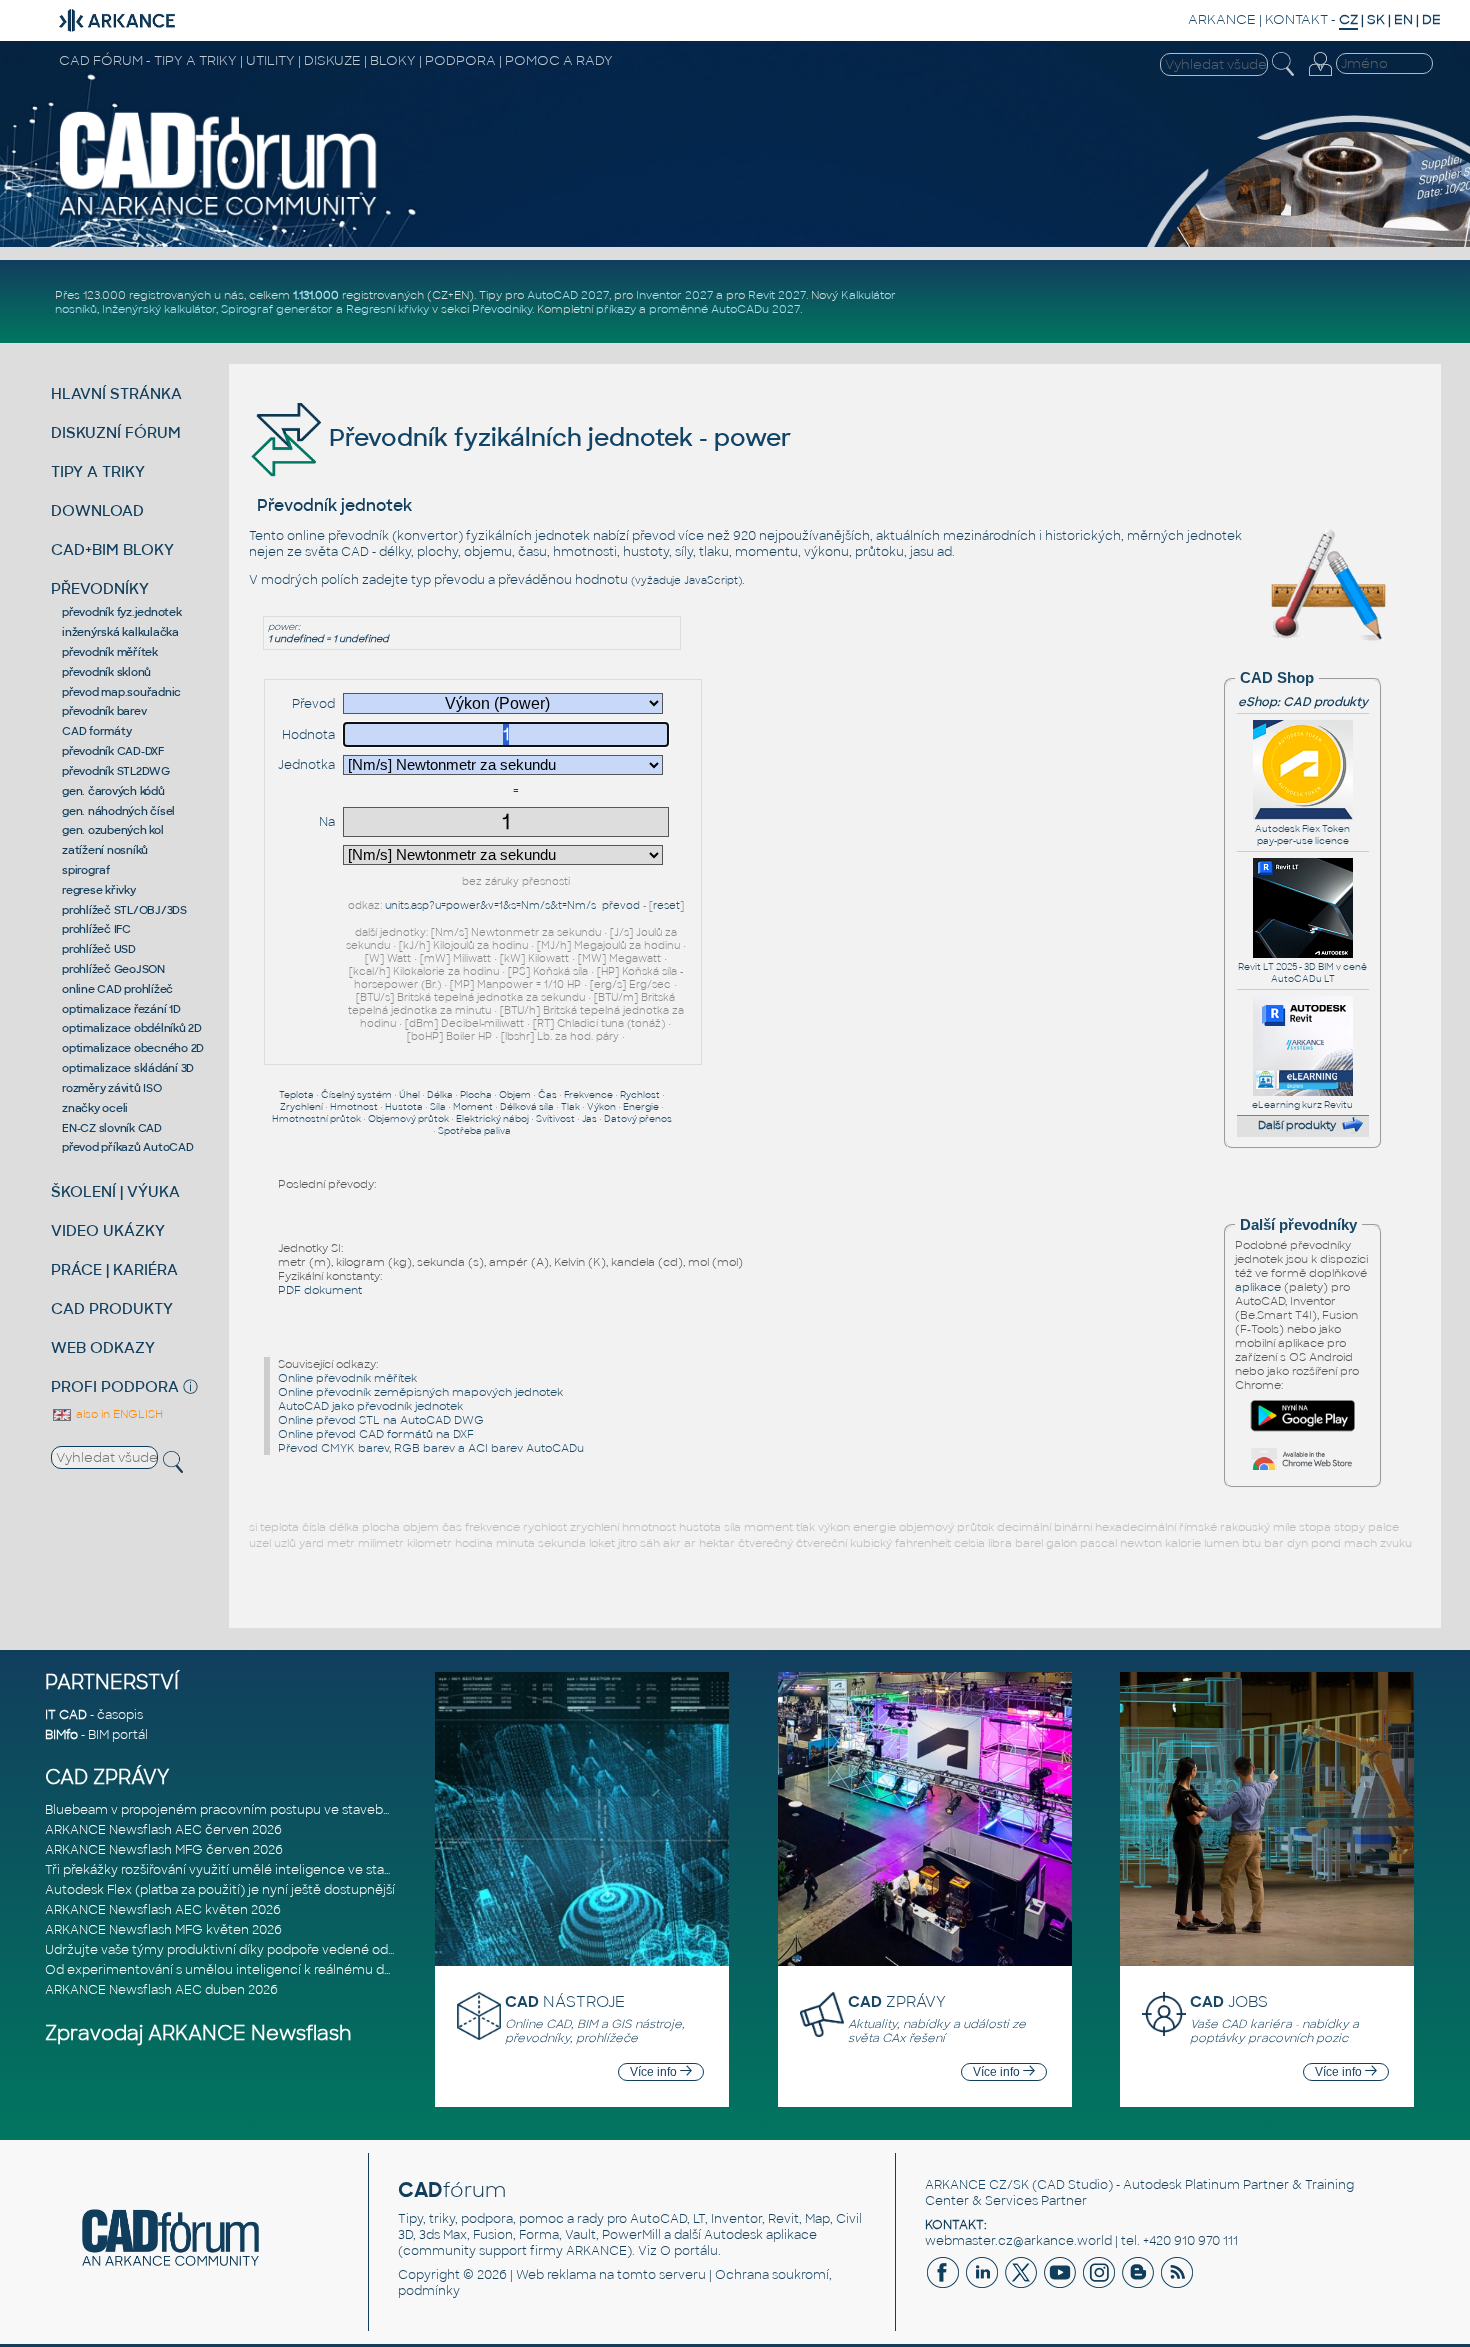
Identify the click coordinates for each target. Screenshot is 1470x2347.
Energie (641, 1107)
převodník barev (104, 711)
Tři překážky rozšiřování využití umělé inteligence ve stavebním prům (256, 1870)
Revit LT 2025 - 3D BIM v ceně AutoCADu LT (1302, 973)
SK (1376, 19)
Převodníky (502, 309)
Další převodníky (1298, 1225)
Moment (473, 1107)
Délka (440, 1095)
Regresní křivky (387, 309)
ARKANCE (1222, 19)
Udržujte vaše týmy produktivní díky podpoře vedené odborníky (239, 1950)
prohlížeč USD (99, 949)
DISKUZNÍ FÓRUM (116, 432)
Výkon (601, 1107)
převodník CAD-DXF (113, 751)
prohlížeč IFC (96, 929)
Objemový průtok (408, 1119)
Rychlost (640, 1095)
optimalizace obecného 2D (133, 1048)
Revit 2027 (777, 295)
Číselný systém (356, 1095)
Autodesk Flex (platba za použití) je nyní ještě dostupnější (220, 1890)
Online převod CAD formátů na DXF (376, 1434)
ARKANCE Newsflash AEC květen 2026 (163, 1910)
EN (1403, 19)
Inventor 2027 (674, 295)
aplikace (1258, 1287)
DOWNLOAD (97, 510)
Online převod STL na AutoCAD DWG (381, 1420)
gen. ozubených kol (113, 830)
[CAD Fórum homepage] (218, 215)
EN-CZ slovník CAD (112, 1128)
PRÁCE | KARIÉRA (114, 1269)
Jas (589, 1119)
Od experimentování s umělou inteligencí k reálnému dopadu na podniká (269, 1970)
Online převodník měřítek (347, 1378)
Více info (655, 2072)
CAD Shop (1277, 678)
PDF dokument (320, 1290)
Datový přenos (638, 1119)
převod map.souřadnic (121, 692)
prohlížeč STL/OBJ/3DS (124, 910)
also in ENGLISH (118, 1414)
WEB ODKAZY (103, 1347)
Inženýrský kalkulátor (159, 309)
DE (1431, 19)
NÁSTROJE (565, 2001)
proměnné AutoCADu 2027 (724, 309)
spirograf (86, 870)
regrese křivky (99, 890)
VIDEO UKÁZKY (108, 1230)
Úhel (409, 1095)
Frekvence (588, 1095)
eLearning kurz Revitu (1302, 1105)
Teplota (296, 1095)
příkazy (616, 309)
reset (666, 905)
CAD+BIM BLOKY (112, 549)
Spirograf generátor (277, 309)
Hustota (404, 1107)
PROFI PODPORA (115, 1386)
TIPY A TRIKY (98, 471)
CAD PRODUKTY (112, 1308)
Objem (515, 1095)
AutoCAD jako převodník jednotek (370, 1406)
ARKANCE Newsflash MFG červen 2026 (164, 1850)
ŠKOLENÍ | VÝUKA (115, 1191)
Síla (438, 1107)
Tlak (570, 1107)
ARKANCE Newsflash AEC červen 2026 (163, 1830)
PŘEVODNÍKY (100, 588)
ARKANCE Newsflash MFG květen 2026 (163, 1930)
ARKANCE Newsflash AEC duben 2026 (161, 1990)
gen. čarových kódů (113, 791)
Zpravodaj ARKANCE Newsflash (198, 2033)
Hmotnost (354, 1107)
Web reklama (556, 2275)
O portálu (689, 2251)
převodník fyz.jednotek (122, 612)
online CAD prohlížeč (117, 989)
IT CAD (66, 1715)
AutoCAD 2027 (568, 295)
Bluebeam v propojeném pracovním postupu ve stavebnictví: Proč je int (264, 1810)
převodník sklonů (106, 672)
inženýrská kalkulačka (120, 632)
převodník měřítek (110, 652)
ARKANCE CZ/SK (977, 2185)
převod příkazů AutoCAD (128, 1147)
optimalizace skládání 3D (128, 1068)
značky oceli (95, 1108)
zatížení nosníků (105, 850)
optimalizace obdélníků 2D (132, 1028)
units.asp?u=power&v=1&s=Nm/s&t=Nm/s (490, 905)
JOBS (1229, 2001)
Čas (547, 1095)
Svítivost (555, 1119)
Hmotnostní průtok (316, 1119)
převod (621, 905)
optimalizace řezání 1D (121, 1009)
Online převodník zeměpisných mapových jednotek (420, 1392)
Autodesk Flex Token (1302, 829)
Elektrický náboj (492, 1119)
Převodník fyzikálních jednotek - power (556, 437)
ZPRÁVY (897, 2001)
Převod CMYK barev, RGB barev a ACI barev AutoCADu (431, 1448)
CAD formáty (96, 731)
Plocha (476, 1095)
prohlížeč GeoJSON (113, 969)
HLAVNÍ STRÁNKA (116, 393)
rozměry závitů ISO (112, 1088)
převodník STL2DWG (116, 771)
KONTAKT (1296, 19)
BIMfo (61, 1735)
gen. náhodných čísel (118, 811)
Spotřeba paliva (474, 1131)
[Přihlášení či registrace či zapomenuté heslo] (1320, 76)
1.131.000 (316, 295)
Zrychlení (301, 1107)
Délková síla (527, 1107)
